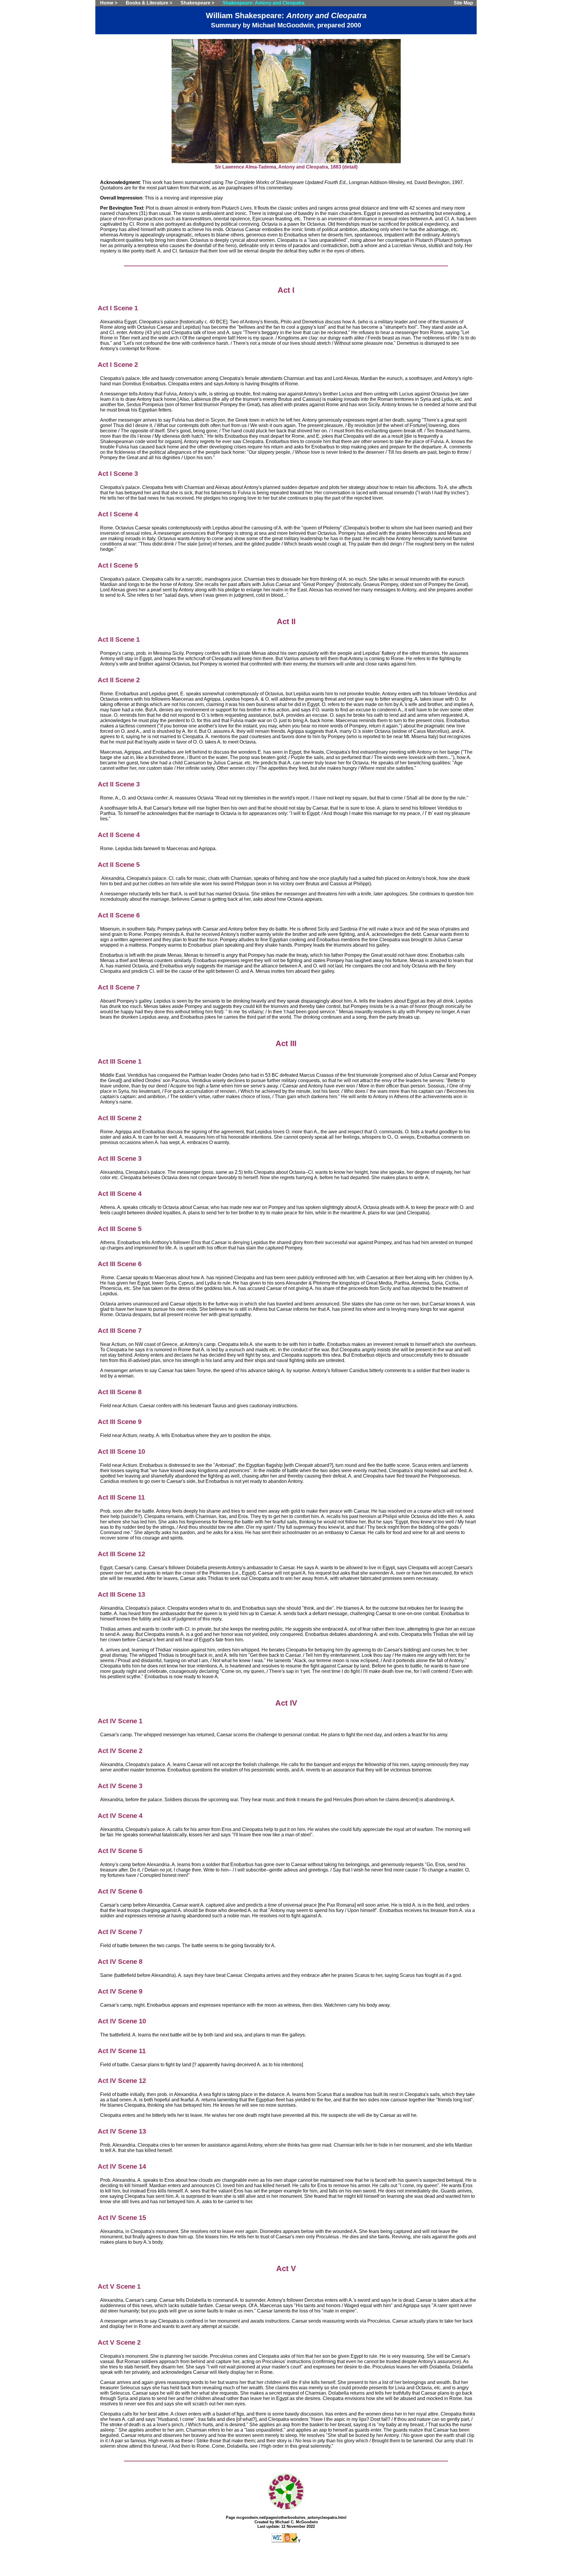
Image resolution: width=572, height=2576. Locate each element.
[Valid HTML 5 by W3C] (285, 2541)
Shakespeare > (197, 3)
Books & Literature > (149, 3)
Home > (109, 3)
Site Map (463, 3)
